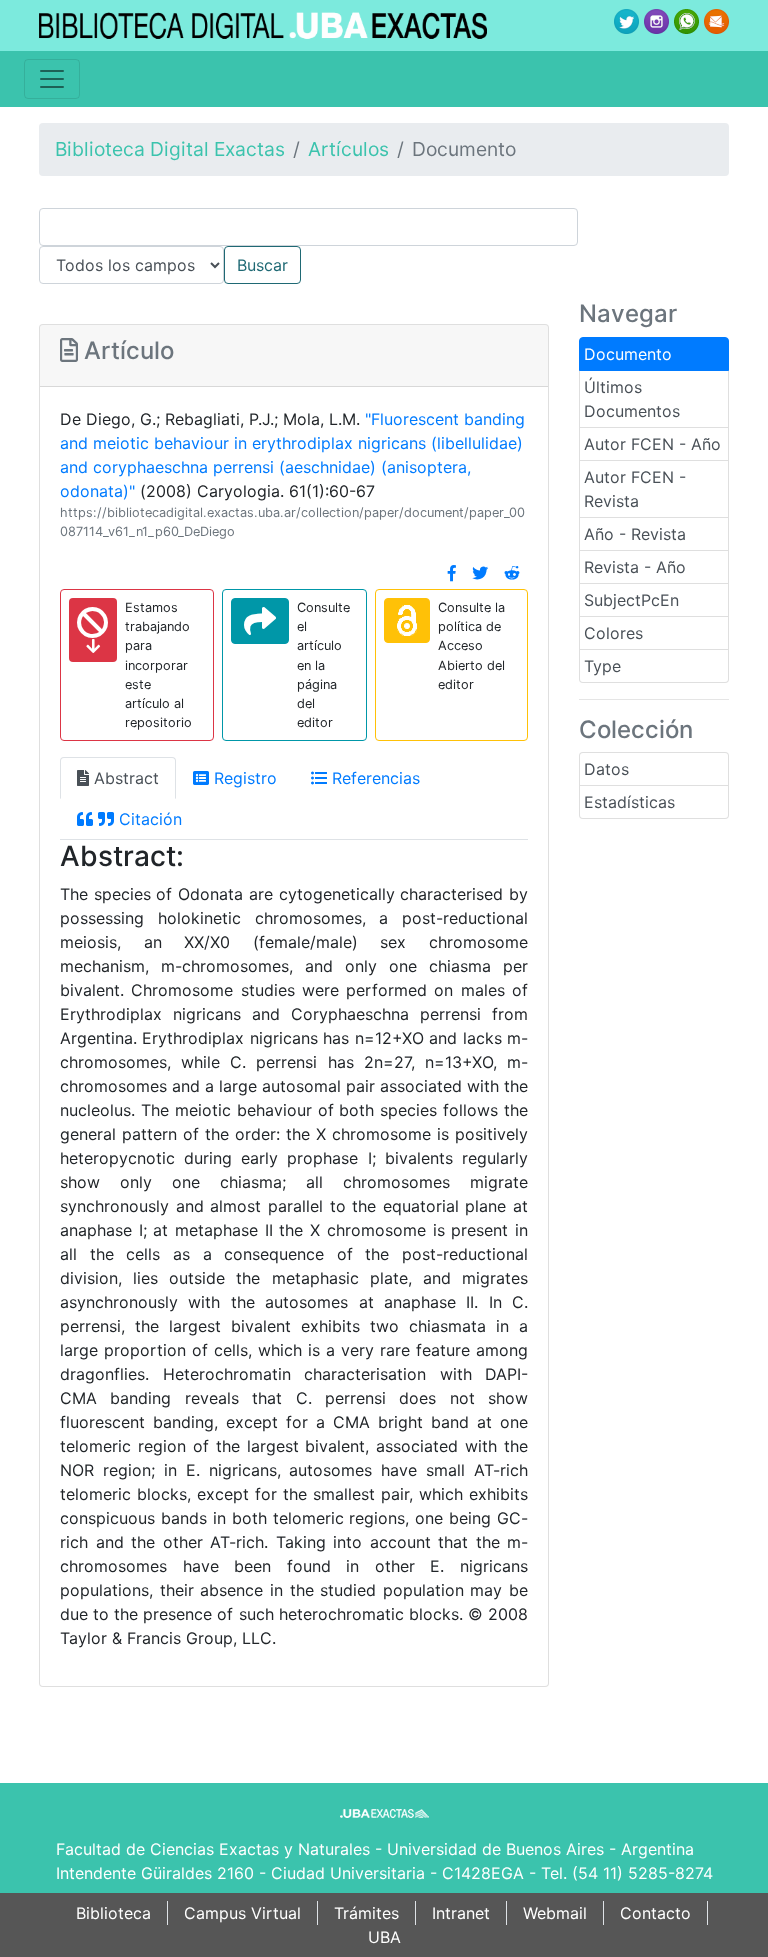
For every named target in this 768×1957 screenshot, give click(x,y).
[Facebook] (452, 573)
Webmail (555, 1913)
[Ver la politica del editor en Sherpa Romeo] (407, 620)
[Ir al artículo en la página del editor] (260, 621)
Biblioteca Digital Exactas (170, 149)
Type (602, 666)
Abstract (124, 778)
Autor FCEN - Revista (635, 489)
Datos (606, 769)
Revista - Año (635, 567)
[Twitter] (480, 573)
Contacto (655, 1913)
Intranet (461, 1913)
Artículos (348, 149)
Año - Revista (635, 534)
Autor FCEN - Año (652, 444)
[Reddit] (512, 573)
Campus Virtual (242, 1913)
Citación (148, 819)
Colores (613, 633)
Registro (243, 778)
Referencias (373, 778)
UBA (384, 1937)
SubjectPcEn (631, 600)
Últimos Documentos (632, 399)
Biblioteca (113, 1913)
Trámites (366, 1913)
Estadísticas (629, 802)
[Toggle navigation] (52, 79)
